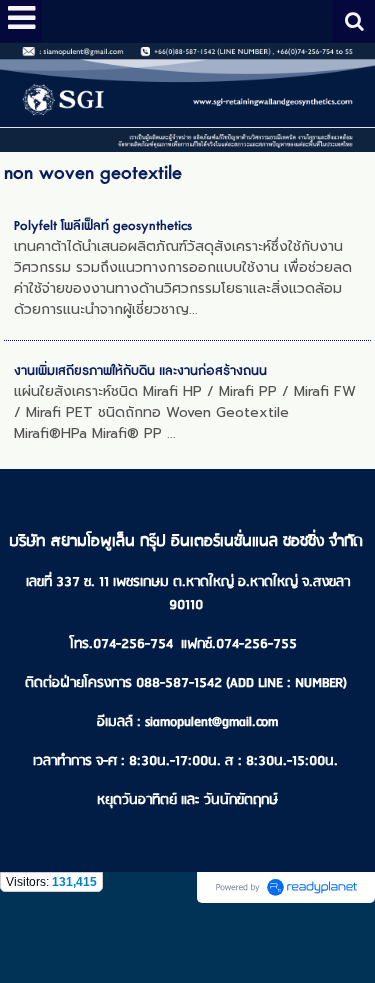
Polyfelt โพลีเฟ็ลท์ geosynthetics (103, 226)
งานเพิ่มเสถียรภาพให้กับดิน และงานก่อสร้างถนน (140, 371)
